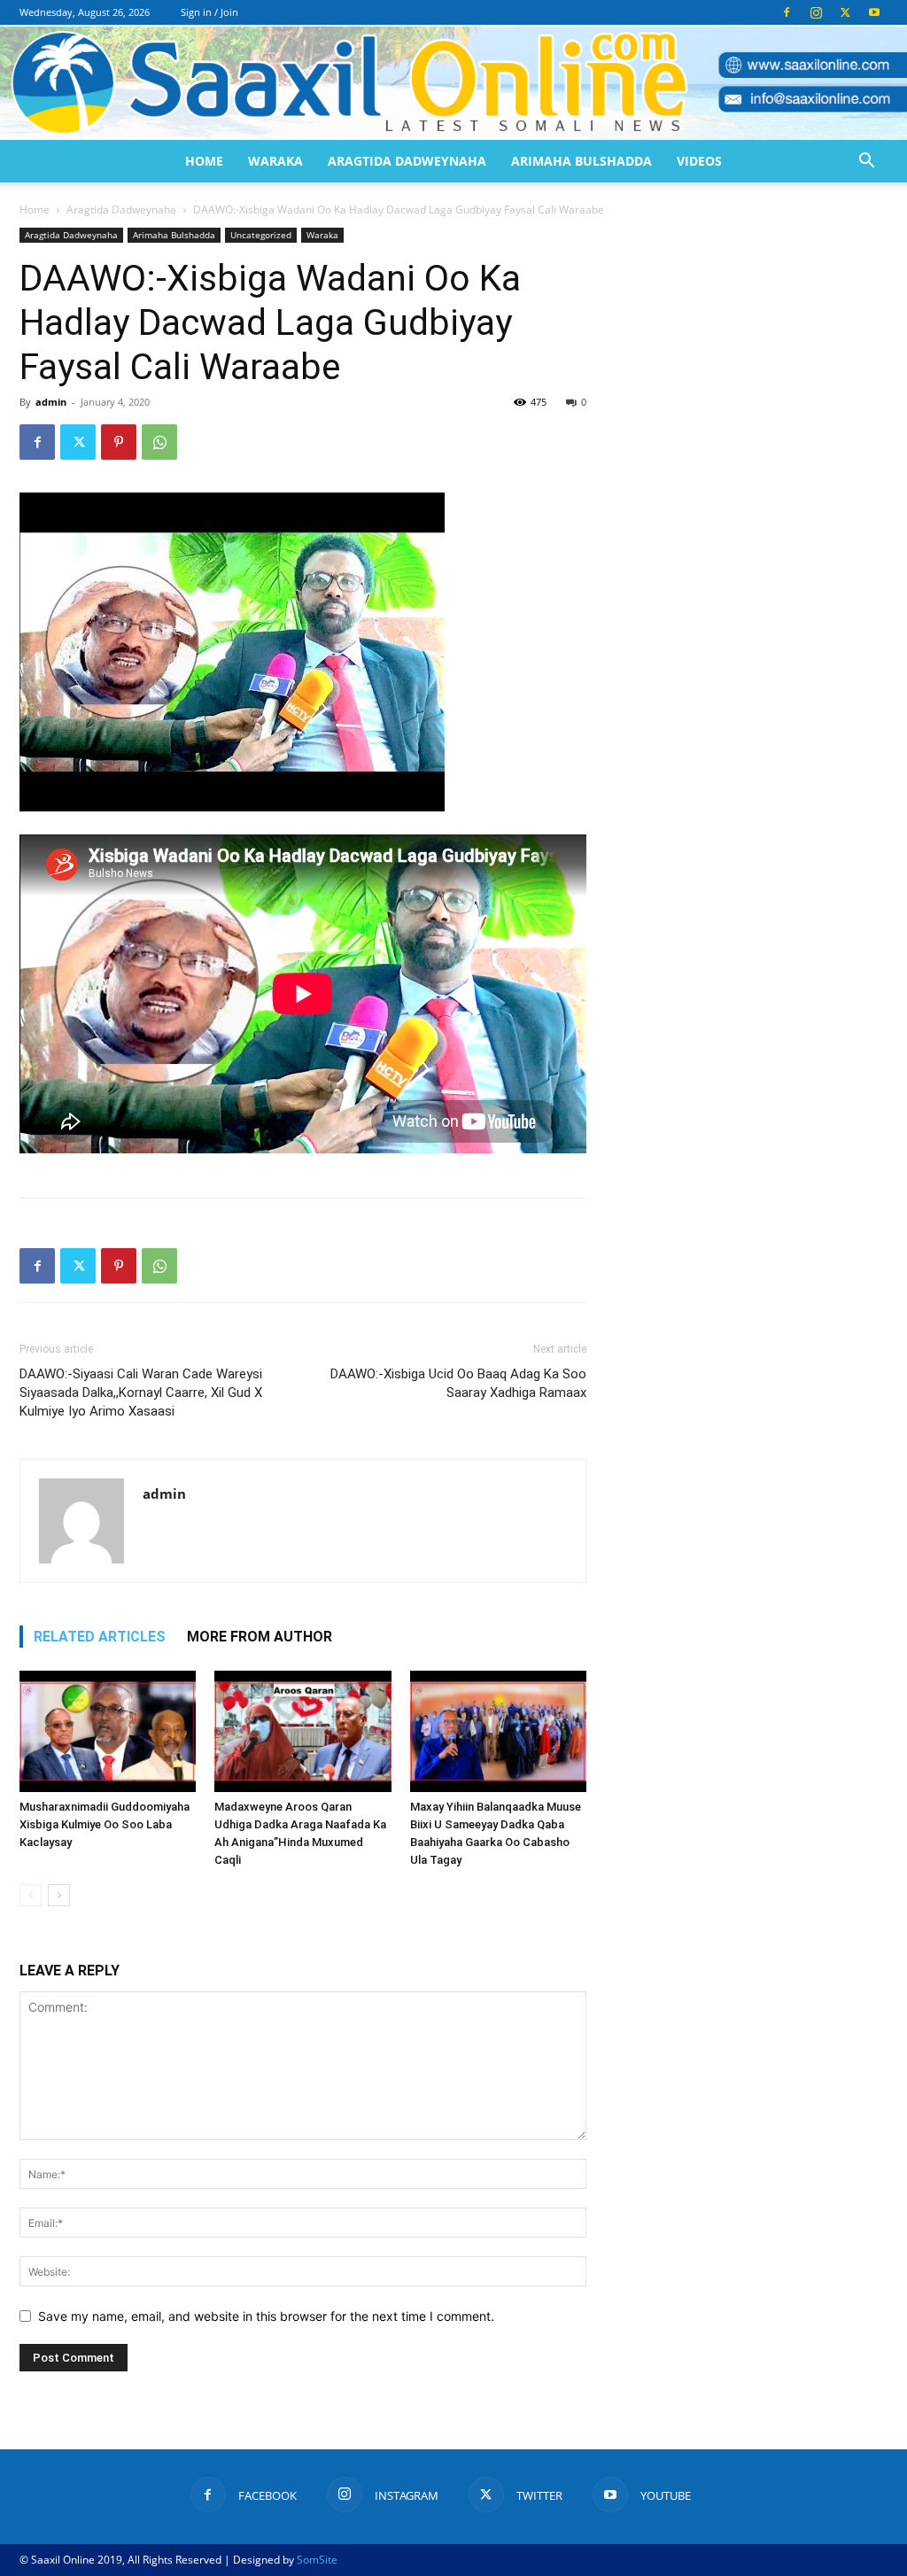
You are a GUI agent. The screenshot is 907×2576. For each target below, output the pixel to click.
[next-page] (59, 1895)
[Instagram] (816, 12)
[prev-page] (31, 1895)
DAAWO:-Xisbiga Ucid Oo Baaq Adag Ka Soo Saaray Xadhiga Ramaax (458, 1383)
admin (51, 402)
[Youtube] (874, 12)
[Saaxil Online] (453, 83)
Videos (699, 161)
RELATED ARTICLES (100, 1637)
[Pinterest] (119, 442)
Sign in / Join (209, 12)
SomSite (317, 2560)
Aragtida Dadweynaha (407, 161)
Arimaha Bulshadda (581, 161)
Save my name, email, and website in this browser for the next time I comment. (266, 2316)
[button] (866, 163)
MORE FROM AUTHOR (260, 1637)
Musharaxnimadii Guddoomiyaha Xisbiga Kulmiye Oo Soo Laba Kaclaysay (105, 1824)
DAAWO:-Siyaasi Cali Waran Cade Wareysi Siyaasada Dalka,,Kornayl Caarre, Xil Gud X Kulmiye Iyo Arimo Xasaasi (141, 1393)
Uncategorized (261, 235)
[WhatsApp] (159, 442)
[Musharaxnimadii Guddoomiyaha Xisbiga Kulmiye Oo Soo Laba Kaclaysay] (108, 1731)
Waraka (275, 161)
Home (204, 161)
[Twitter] (845, 12)
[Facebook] (787, 12)
